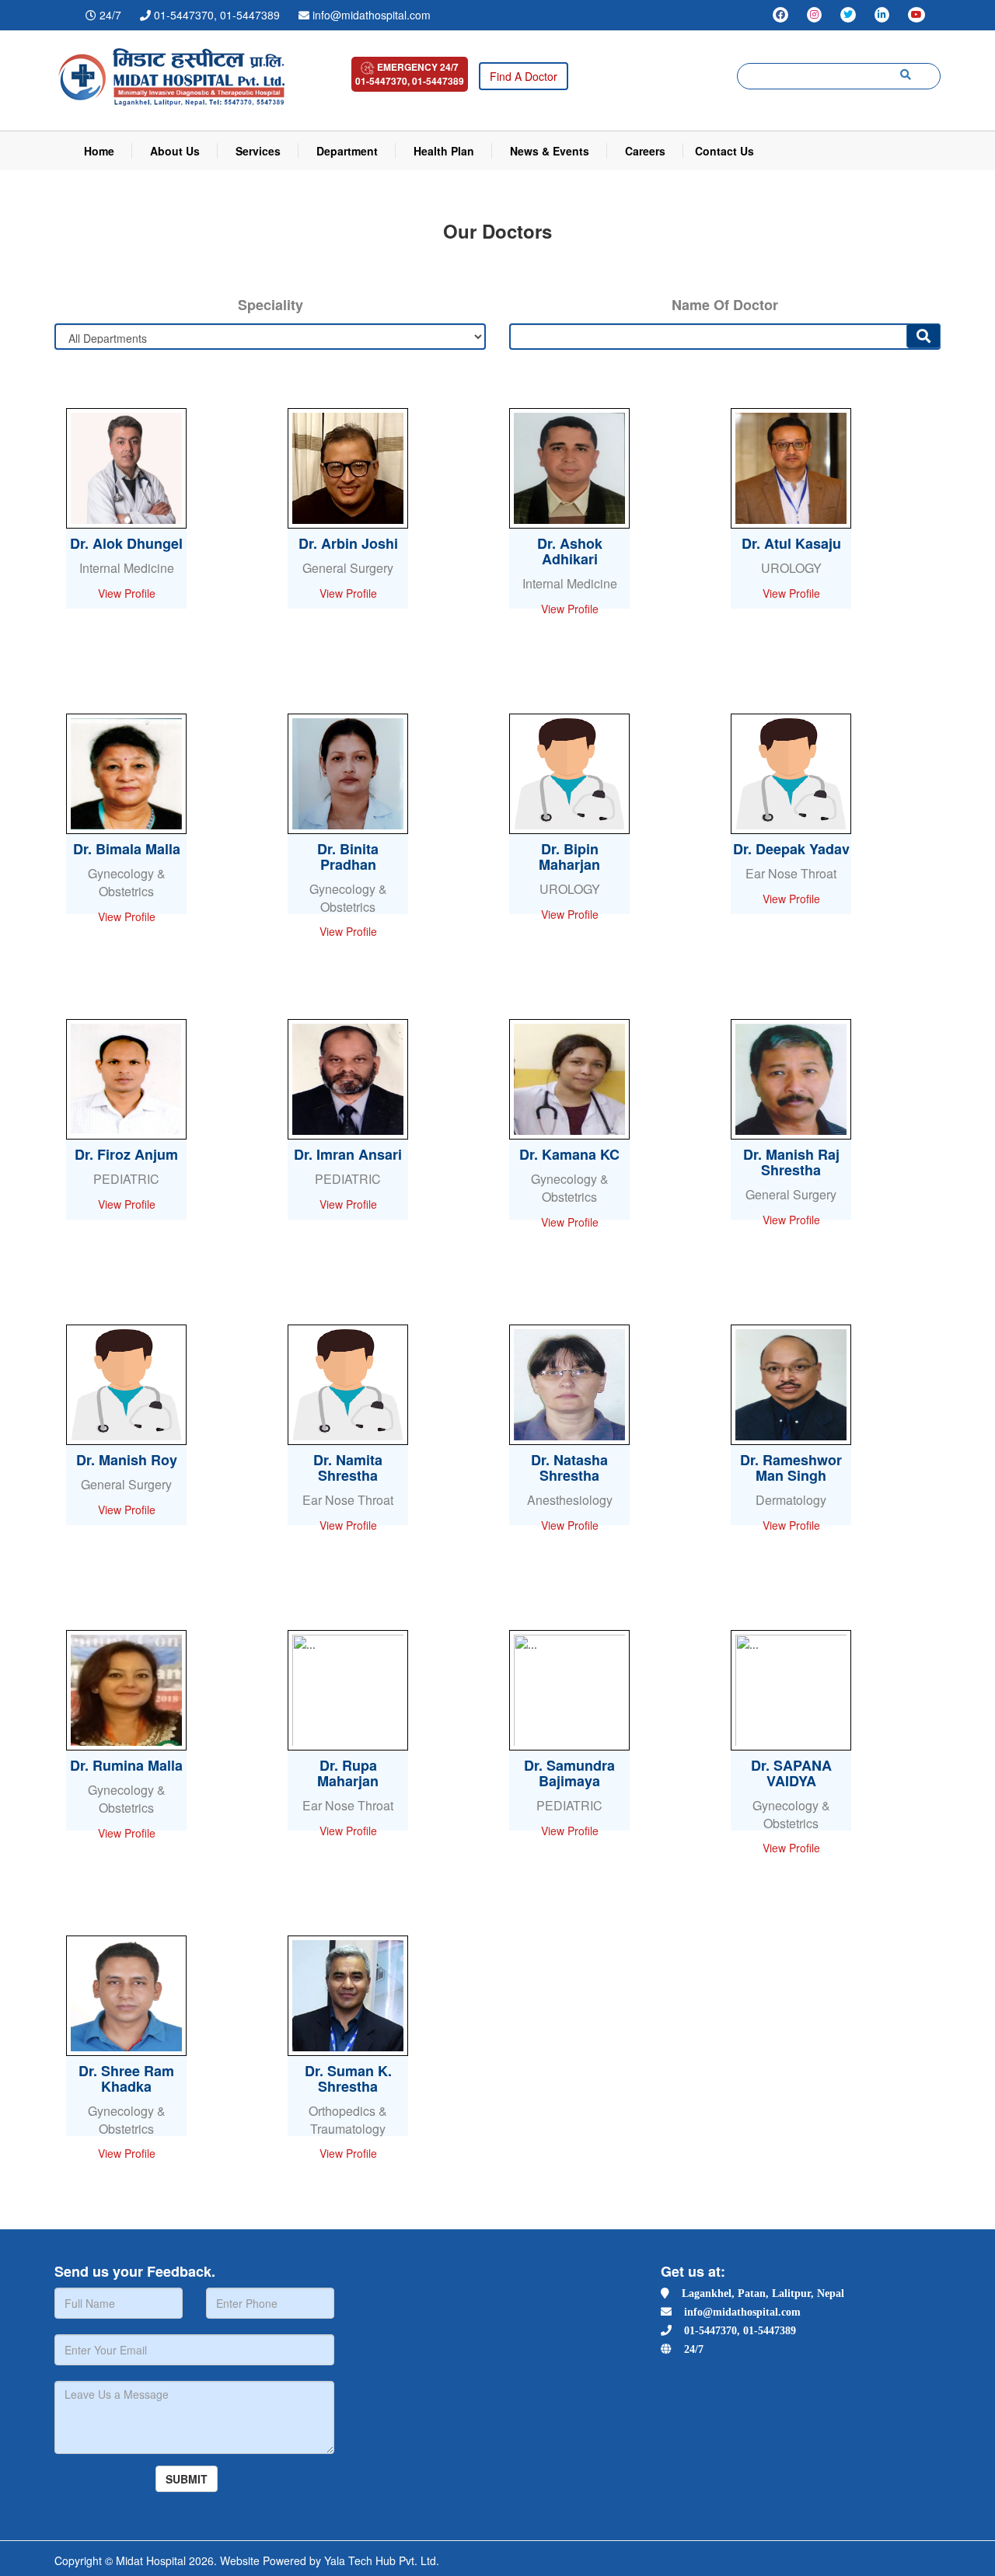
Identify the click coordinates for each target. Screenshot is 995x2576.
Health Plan (444, 151)
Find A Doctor (524, 76)
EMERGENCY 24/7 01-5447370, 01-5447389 (410, 74)
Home (99, 151)
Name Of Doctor (725, 305)
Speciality (271, 305)
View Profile (127, 593)
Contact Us (724, 151)
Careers (645, 151)
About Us (175, 151)
